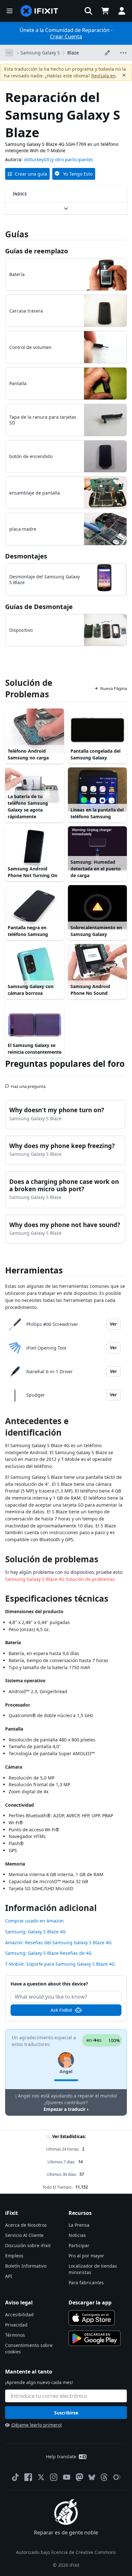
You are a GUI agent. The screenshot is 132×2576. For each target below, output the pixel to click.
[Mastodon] (79, 2477)
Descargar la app (90, 2303)
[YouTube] (67, 2477)
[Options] (9, 53)
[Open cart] (105, 11)
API (9, 2276)
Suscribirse (66, 2413)
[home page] (39, 11)
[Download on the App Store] (92, 2318)
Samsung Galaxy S (40, 53)
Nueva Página (114, 688)
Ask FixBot (61, 2010)
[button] (88, 11)
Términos (15, 2335)
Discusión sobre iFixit (28, 2245)
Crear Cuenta (66, 36)
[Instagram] (54, 2477)
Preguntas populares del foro (65, 1064)
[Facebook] (28, 2477)
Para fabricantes (86, 2283)
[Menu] (10, 11)
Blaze (73, 53)
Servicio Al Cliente (24, 2235)
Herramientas (34, 1270)
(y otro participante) (71, 159)
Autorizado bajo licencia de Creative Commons (66, 2552)
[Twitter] (41, 2477)
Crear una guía (31, 174)
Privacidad (16, 2325)
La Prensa (79, 2225)
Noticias (77, 2235)
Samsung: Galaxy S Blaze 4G (35, 1932)
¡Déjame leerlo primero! (36, 2425)
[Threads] (104, 2477)
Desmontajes (26, 556)
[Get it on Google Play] (95, 2338)
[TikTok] (15, 2477)
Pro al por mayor (86, 2256)
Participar (79, 2245)
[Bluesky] (92, 2477)
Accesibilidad (19, 2314)
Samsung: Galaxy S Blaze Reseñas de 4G (48, 1953)
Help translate (61, 2457)
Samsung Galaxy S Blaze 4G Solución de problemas (60, 1579)
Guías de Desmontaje (39, 607)
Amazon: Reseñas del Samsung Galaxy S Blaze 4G (58, 1942)
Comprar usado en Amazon (34, 1921)
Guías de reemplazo (37, 251)
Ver (113, 1324)
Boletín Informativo (26, 2266)
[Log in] (122, 11)
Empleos (14, 2256)
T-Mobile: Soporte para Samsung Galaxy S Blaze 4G (60, 1964)
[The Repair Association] (117, 2477)
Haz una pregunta (28, 1084)
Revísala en (103, 76)
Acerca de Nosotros (26, 2225)
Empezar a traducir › (66, 2109)
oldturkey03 (36, 159)
